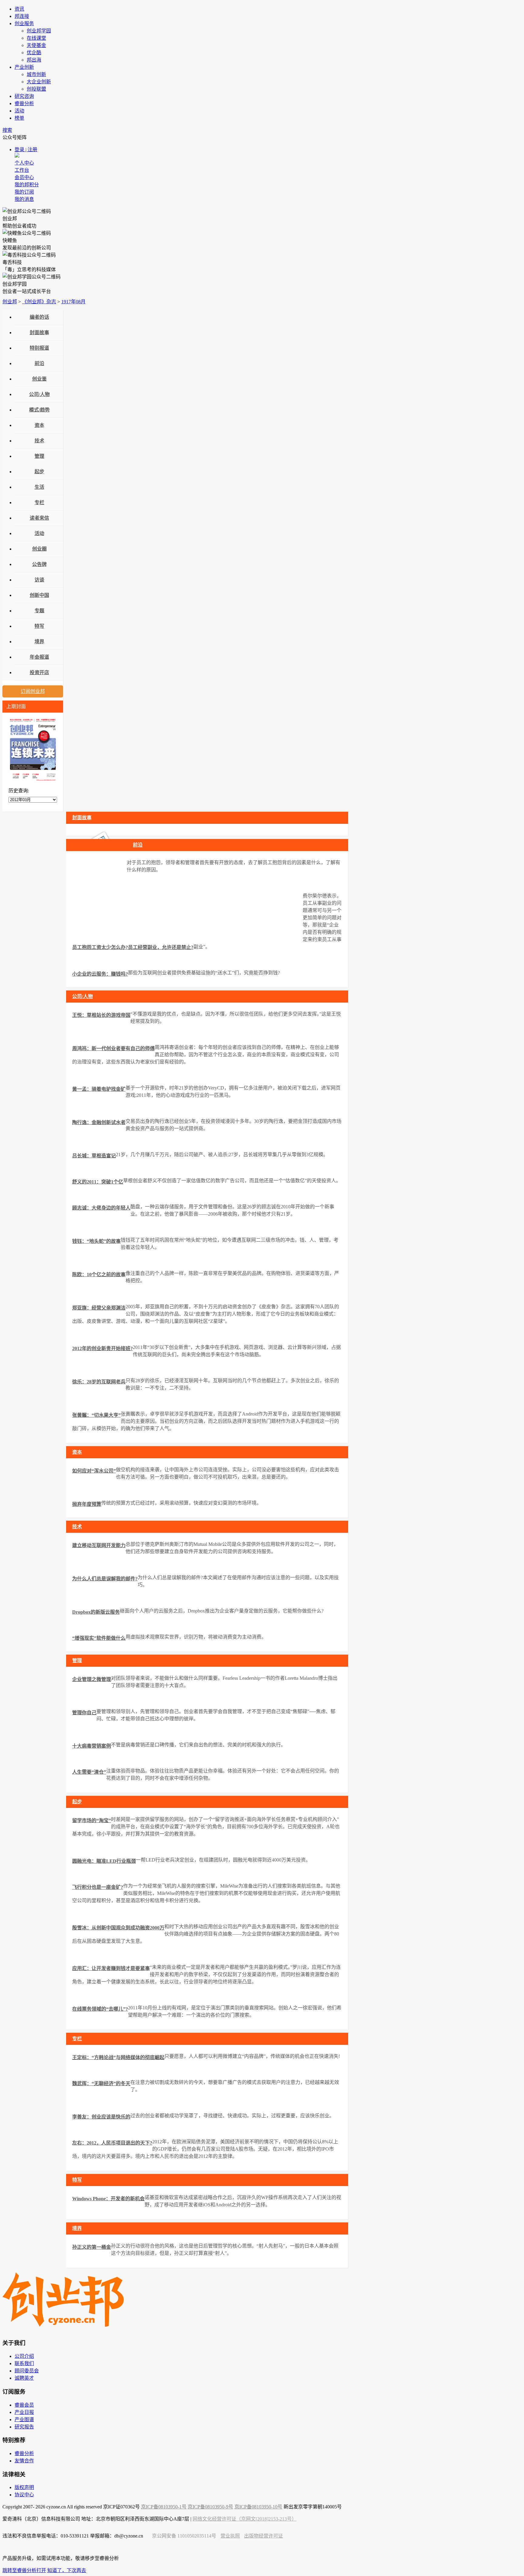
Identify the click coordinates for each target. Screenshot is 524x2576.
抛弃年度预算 (87, 1504)
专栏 (39, 503)
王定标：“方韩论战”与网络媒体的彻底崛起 (118, 2057)
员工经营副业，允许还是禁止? (161, 947)
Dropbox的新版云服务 (96, 1612)
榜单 (19, 118)
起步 (39, 472)
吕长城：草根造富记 (94, 1156)
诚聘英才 (24, 2378)
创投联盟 (36, 89)
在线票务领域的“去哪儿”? (100, 2009)
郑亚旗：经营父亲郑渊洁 (99, 1308)
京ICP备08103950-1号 (164, 2507)
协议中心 (24, 2495)
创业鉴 (39, 379)
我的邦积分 (27, 185)
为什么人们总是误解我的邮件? (105, 1579)
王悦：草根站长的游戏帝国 (101, 1015)
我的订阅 (24, 192)
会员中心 (24, 177)
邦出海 (34, 60)
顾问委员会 (27, 2371)
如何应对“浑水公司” (94, 1471)
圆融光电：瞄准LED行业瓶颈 (104, 1861)
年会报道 (39, 657)
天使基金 (36, 45)
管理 (39, 456)
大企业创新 (39, 82)
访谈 (39, 580)
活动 (19, 111)
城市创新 (36, 74)
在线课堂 (36, 38)
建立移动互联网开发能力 (99, 1545)
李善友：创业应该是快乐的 (101, 2117)
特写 (39, 626)
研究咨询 (24, 96)
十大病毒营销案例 (92, 1746)
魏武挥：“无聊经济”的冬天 (101, 2083)
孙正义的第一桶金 (92, 2247)
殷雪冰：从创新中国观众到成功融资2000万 (118, 1928)
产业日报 (24, 2412)
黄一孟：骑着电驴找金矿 (99, 1089)
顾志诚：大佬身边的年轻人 (101, 1208)
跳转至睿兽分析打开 (24, 2570)
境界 (39, 642)
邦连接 (22, 16)
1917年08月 (73, 302)
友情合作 (24, 2461)
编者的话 (39, 317)
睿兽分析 (24, 103)
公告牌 (39, 564)
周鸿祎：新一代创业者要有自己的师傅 (113, 1048)
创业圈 (39, 549)
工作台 (22, 170)
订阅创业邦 (33, 691)
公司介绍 (24, 2356)
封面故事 (39, 333)
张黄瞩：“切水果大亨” (96, 1415)
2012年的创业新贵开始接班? (102, 1348)
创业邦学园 (39, 31)
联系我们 (24, 2363)
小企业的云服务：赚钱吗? (100, 974)
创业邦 (10, 302)
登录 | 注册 (26, 150)
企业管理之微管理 (92, 1679)
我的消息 (24, 199)
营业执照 (230, 2536)
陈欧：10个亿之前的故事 (99, 1275)
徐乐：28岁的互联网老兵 (99, 1382)
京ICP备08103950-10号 (258, 2507)
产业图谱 (24, 2420)
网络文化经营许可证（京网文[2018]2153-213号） (245, 2519)
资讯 (19, 9)
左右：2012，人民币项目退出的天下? (112, 2143)
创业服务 (24, 23)
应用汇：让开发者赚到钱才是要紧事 (111, 1968)
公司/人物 (39, 394)
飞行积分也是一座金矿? (98, 1887)
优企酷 (34, 53)
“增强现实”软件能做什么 (99, 1638)
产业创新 (24, 67)
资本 (39, 425)
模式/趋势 (39, 410)
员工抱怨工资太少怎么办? (100, 947)
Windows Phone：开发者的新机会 (108, 2199)
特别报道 (39, 348)
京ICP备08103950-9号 (210, 2507)
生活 (39, 487)
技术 (39, 441)
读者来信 (39, 518)
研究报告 (24, 2427)
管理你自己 (84, 1713)
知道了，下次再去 (67, 2570)
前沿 (39, 363)
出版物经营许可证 (264, 2536)
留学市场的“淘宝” (92, 1821)
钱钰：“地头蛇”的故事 (96, 1241)
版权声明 (24, 2487)
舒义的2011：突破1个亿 (98, 1182)
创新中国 (39, 595)
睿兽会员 (24, 2405)
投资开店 (39, 672)
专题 (39, 611)
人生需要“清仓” (89, 1772)
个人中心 (24, 163)
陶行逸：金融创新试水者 (99, 1122)
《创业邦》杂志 (39, 302)
